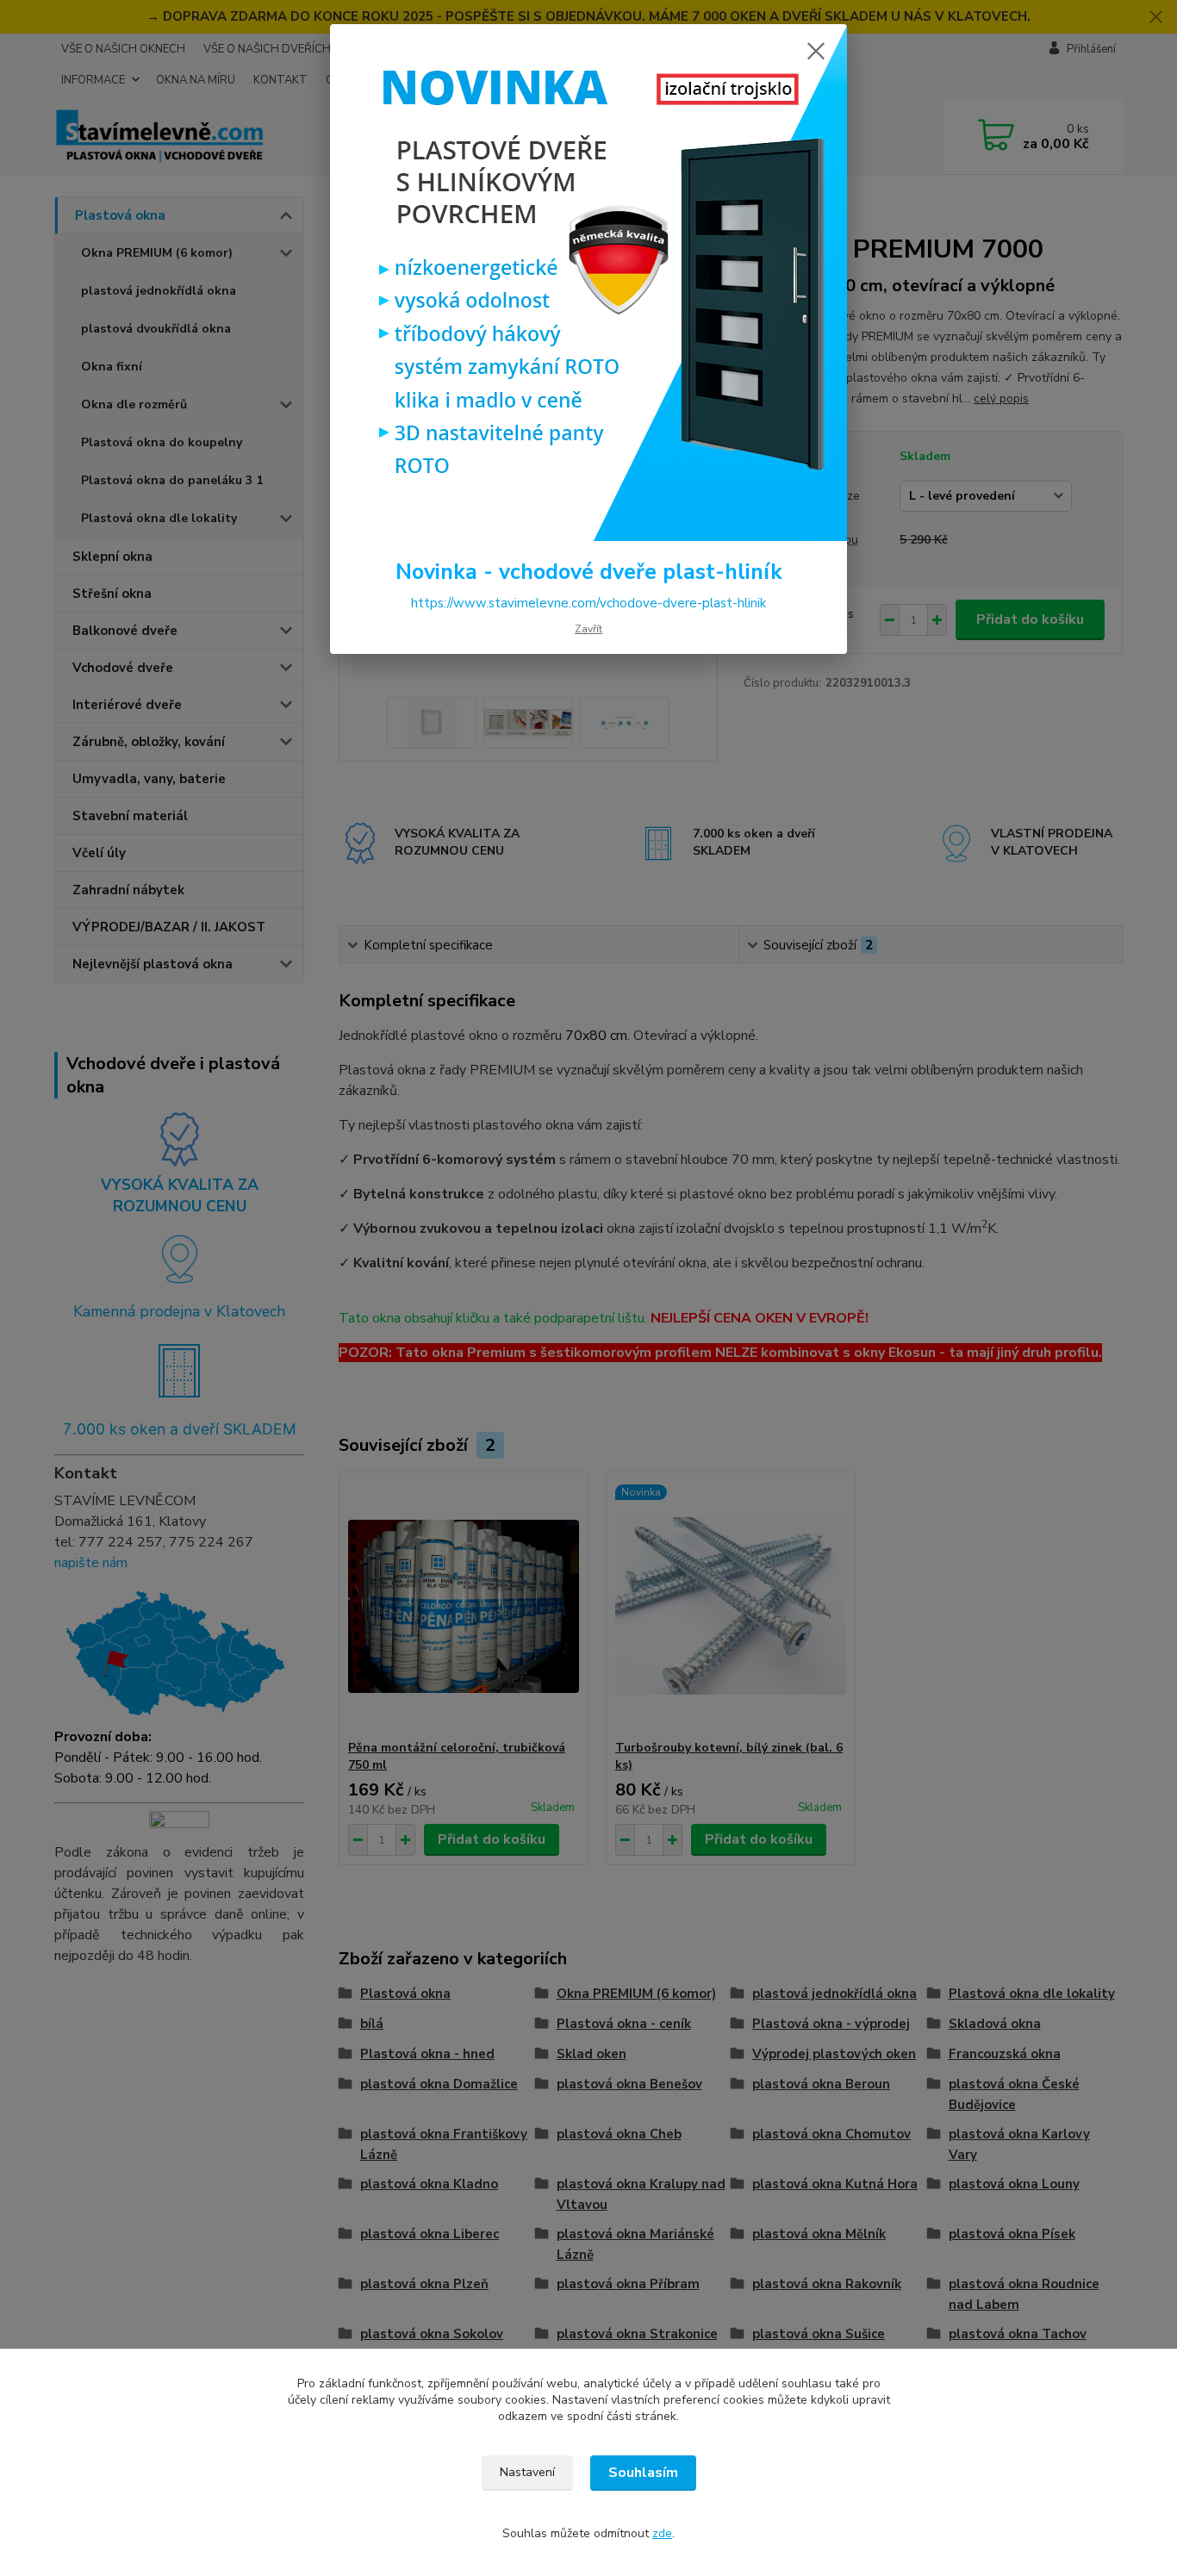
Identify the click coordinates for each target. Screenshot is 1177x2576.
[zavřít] (816, 51)
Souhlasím (643, 2473)
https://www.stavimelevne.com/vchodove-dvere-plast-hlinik (588, 603)
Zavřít (588, 629)
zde (662, 2533)
